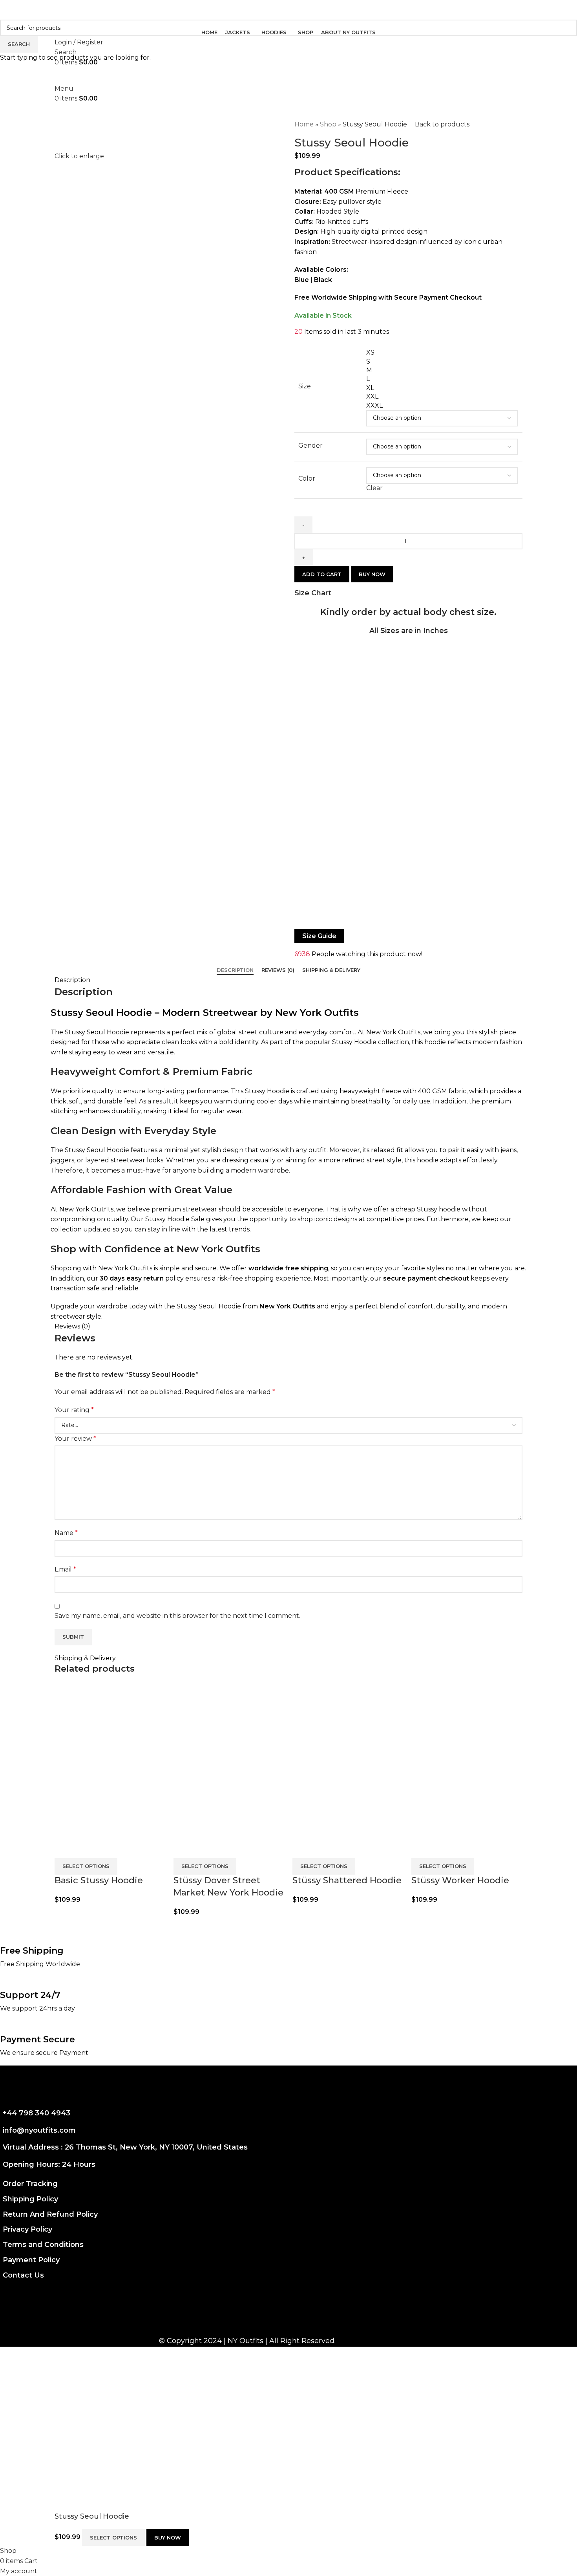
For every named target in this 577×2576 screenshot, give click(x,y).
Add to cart (322, 574)
